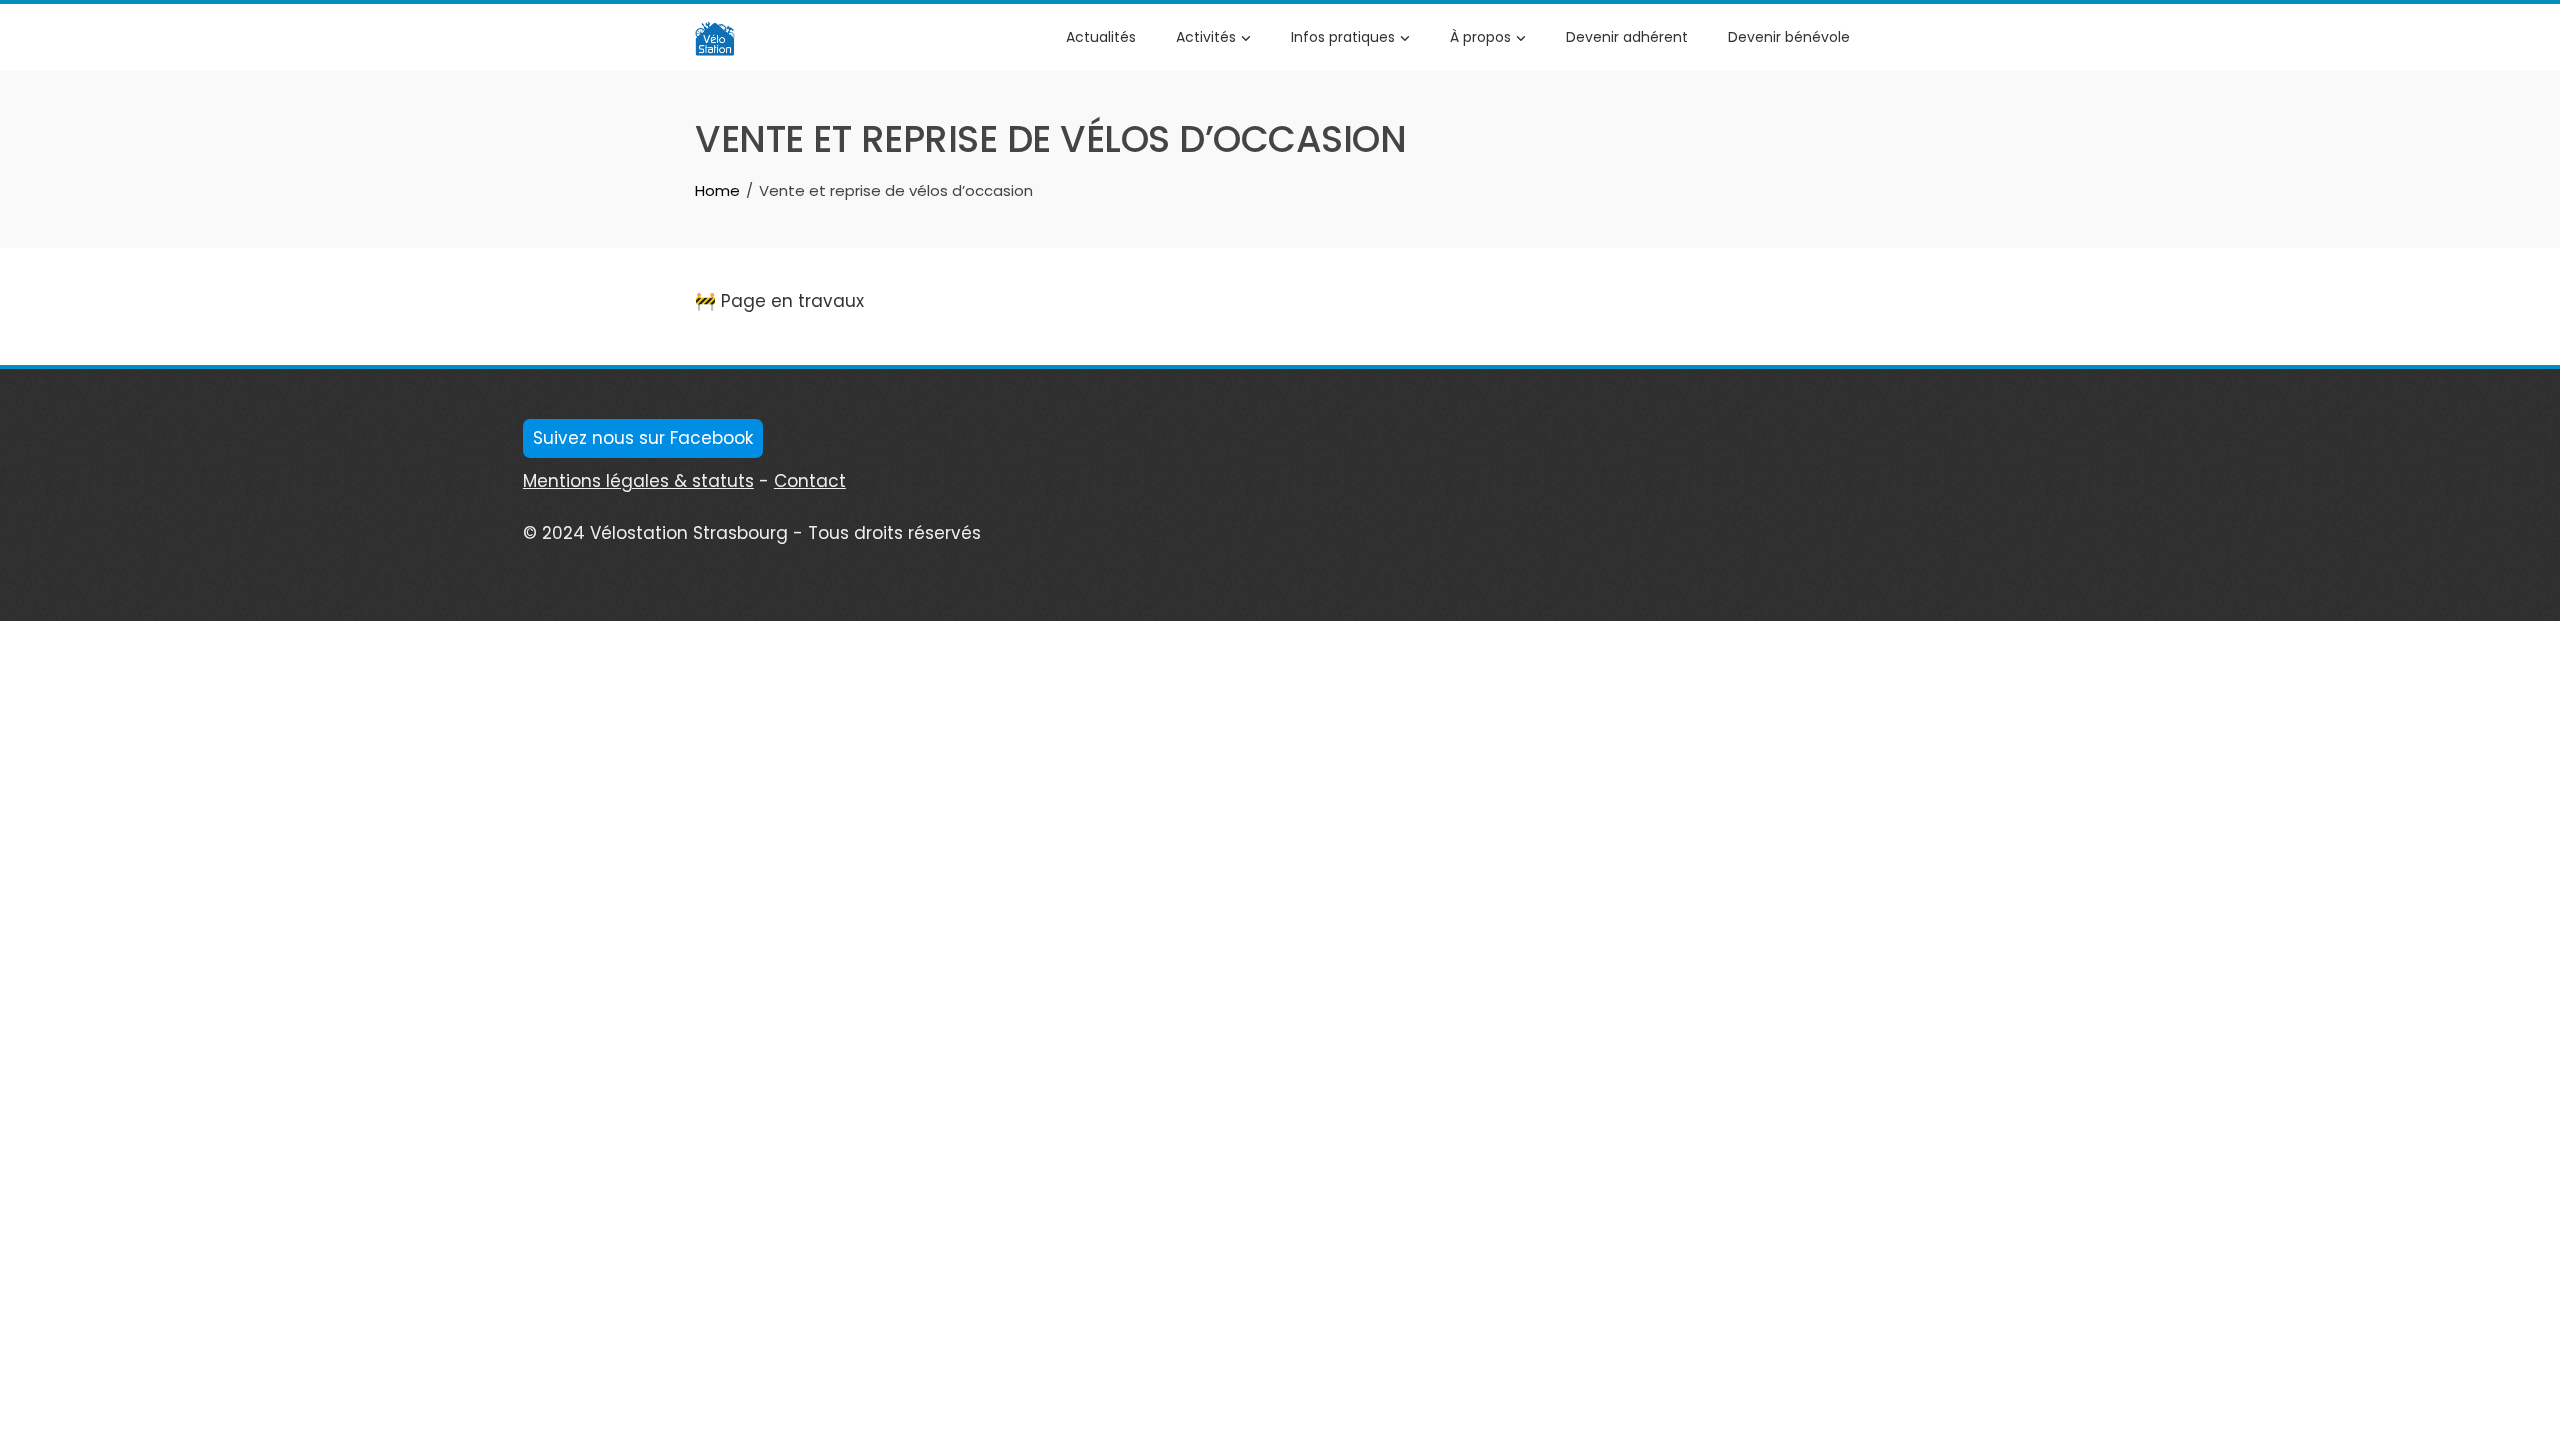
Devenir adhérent (1627, 37)
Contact (810, 481)
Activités (1206, 37)
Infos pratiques (1343, 37)
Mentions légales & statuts (638, 481)
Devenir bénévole (1789, 37)
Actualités (1101, 37)
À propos (1480, 37)
